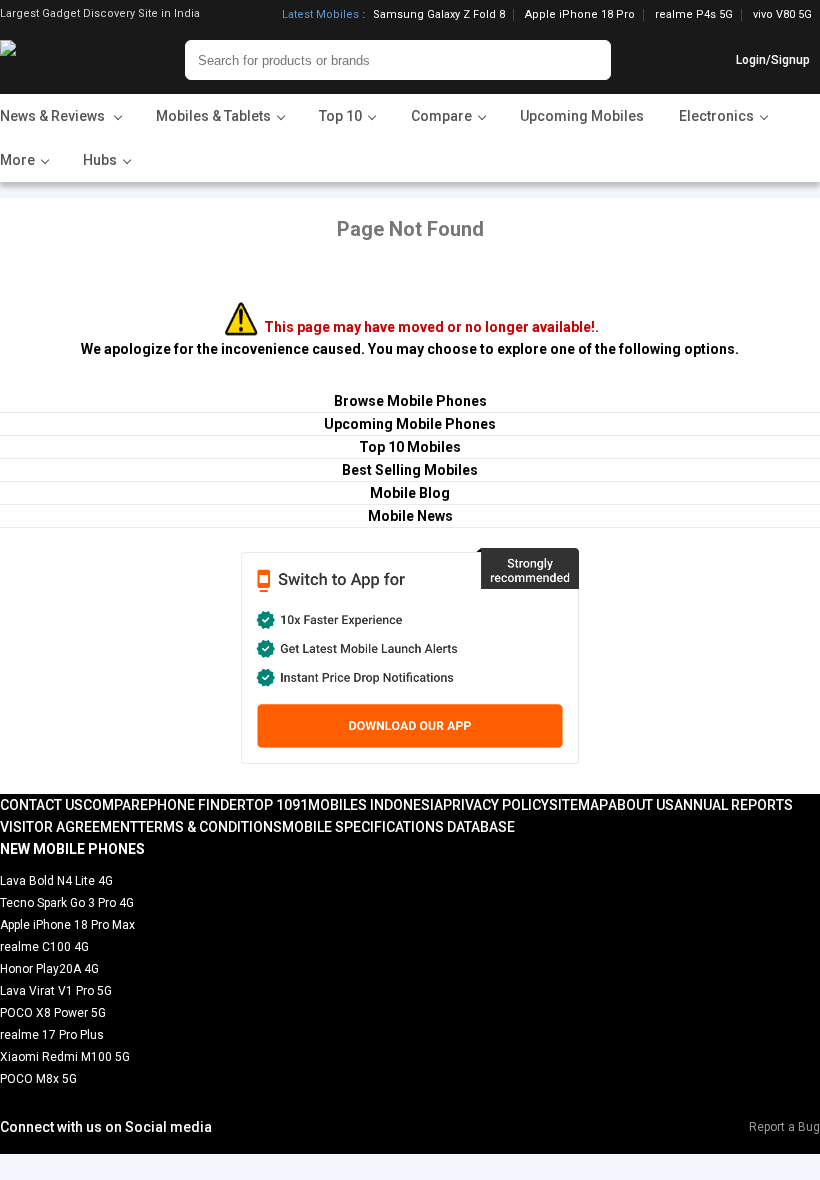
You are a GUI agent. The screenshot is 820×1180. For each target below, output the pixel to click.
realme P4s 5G (694, 15)
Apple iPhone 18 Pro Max (67, 925)
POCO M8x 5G (38, 1079)
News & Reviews (54, 116)
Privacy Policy (496, 805)
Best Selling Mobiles (410, 470)
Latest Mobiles (320, 15)
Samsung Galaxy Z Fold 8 (439, 15)
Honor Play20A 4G (49, 969)
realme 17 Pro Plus (52, 1035)
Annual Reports (733, 805)
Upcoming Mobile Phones (410, 424)
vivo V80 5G (782, 14)
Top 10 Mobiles (410, 447)
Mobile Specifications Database (398, 827)
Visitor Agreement (69, 827)
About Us (641, 805)
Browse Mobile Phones (410, 401)
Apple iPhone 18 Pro (580, 15)
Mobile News (410, 516)
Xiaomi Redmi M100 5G (65, 1057)
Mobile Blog (410, 493)
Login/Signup (773, 60)
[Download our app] (409, 656)
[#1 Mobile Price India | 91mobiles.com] (62, 60)
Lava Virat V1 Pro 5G (56, 991)
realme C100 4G (44, 947)
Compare (115, 805)
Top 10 (269, 805)
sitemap (578, 805)
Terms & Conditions (210, 827)
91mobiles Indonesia (367, 805)
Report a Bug (784, 1127)
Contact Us (41, 805)
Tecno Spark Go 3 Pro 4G (67, 903)
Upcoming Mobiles (582, 116)
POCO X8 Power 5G (53, 1013)
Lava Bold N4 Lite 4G (56, 881)
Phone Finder (197, 805)
